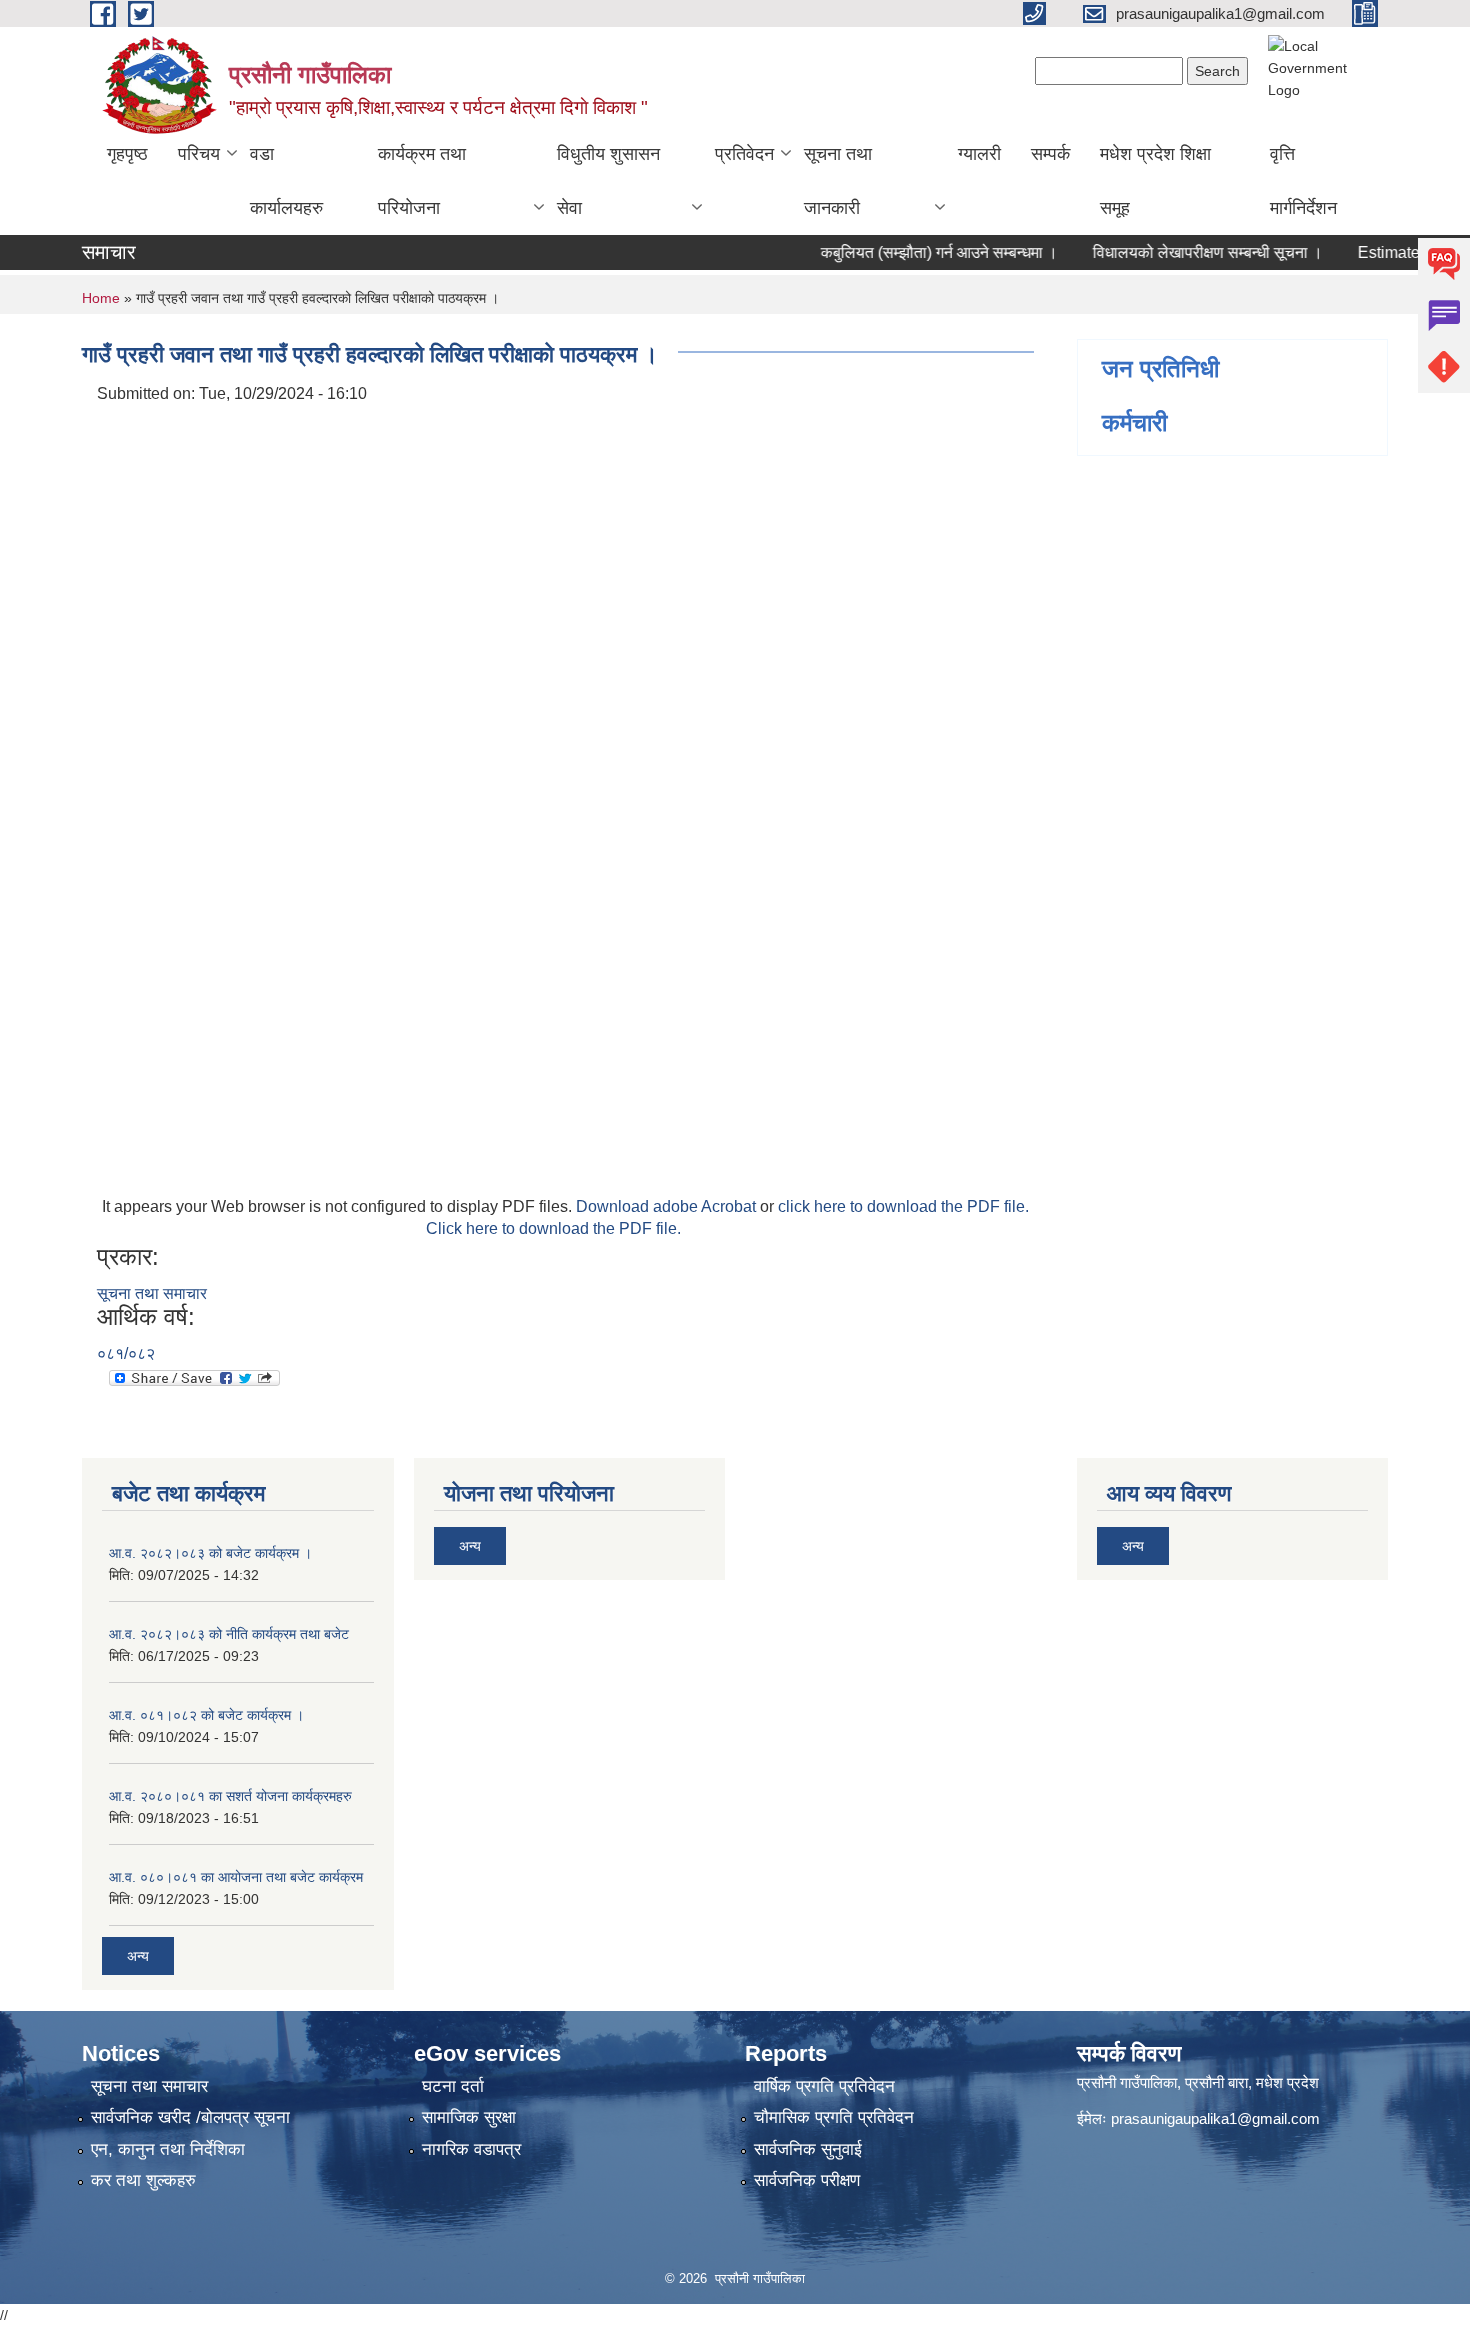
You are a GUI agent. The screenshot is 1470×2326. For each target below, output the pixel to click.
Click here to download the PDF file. (553, 1228)
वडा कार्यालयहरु (286, 181)
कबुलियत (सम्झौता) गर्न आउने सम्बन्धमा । (908, 252)
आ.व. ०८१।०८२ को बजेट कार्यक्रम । (206, 1715)
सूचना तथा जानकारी (838, 181)
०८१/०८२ (126, 1353)
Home (101, 298)
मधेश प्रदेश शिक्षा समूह (1155, 181)
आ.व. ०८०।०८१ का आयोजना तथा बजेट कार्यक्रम (236, 1877)
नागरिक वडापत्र (471, 2149)
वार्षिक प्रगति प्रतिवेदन (824, 2086)
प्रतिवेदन (744, 154)
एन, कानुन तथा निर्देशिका (168, 2149)
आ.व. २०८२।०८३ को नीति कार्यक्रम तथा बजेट (229, 1634)
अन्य (138, 1956)
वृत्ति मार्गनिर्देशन (1303, 181)
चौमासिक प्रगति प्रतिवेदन (834, 2117)
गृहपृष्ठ (127, 154)
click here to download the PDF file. (903, 1206)
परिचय (199, 154)
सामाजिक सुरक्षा (469, 2117)
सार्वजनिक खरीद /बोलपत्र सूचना (190, 2117)
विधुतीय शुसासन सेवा (608, 181)
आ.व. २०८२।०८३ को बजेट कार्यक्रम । (210, 1553)
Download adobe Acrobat (668, 1206)
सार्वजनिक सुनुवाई (808, 2149)
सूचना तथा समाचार (152, 1293)
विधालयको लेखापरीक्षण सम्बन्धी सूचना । (1177, 252)
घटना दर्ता (453, 2086)
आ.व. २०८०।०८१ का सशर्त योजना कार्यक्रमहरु (230, 1796)
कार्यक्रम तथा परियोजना (422, 181)
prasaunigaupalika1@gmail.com (1215, 2118)
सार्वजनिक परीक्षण (807, 2180)
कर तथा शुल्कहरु (143, 2180)
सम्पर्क (1050, 154)
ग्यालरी (979, 154)
